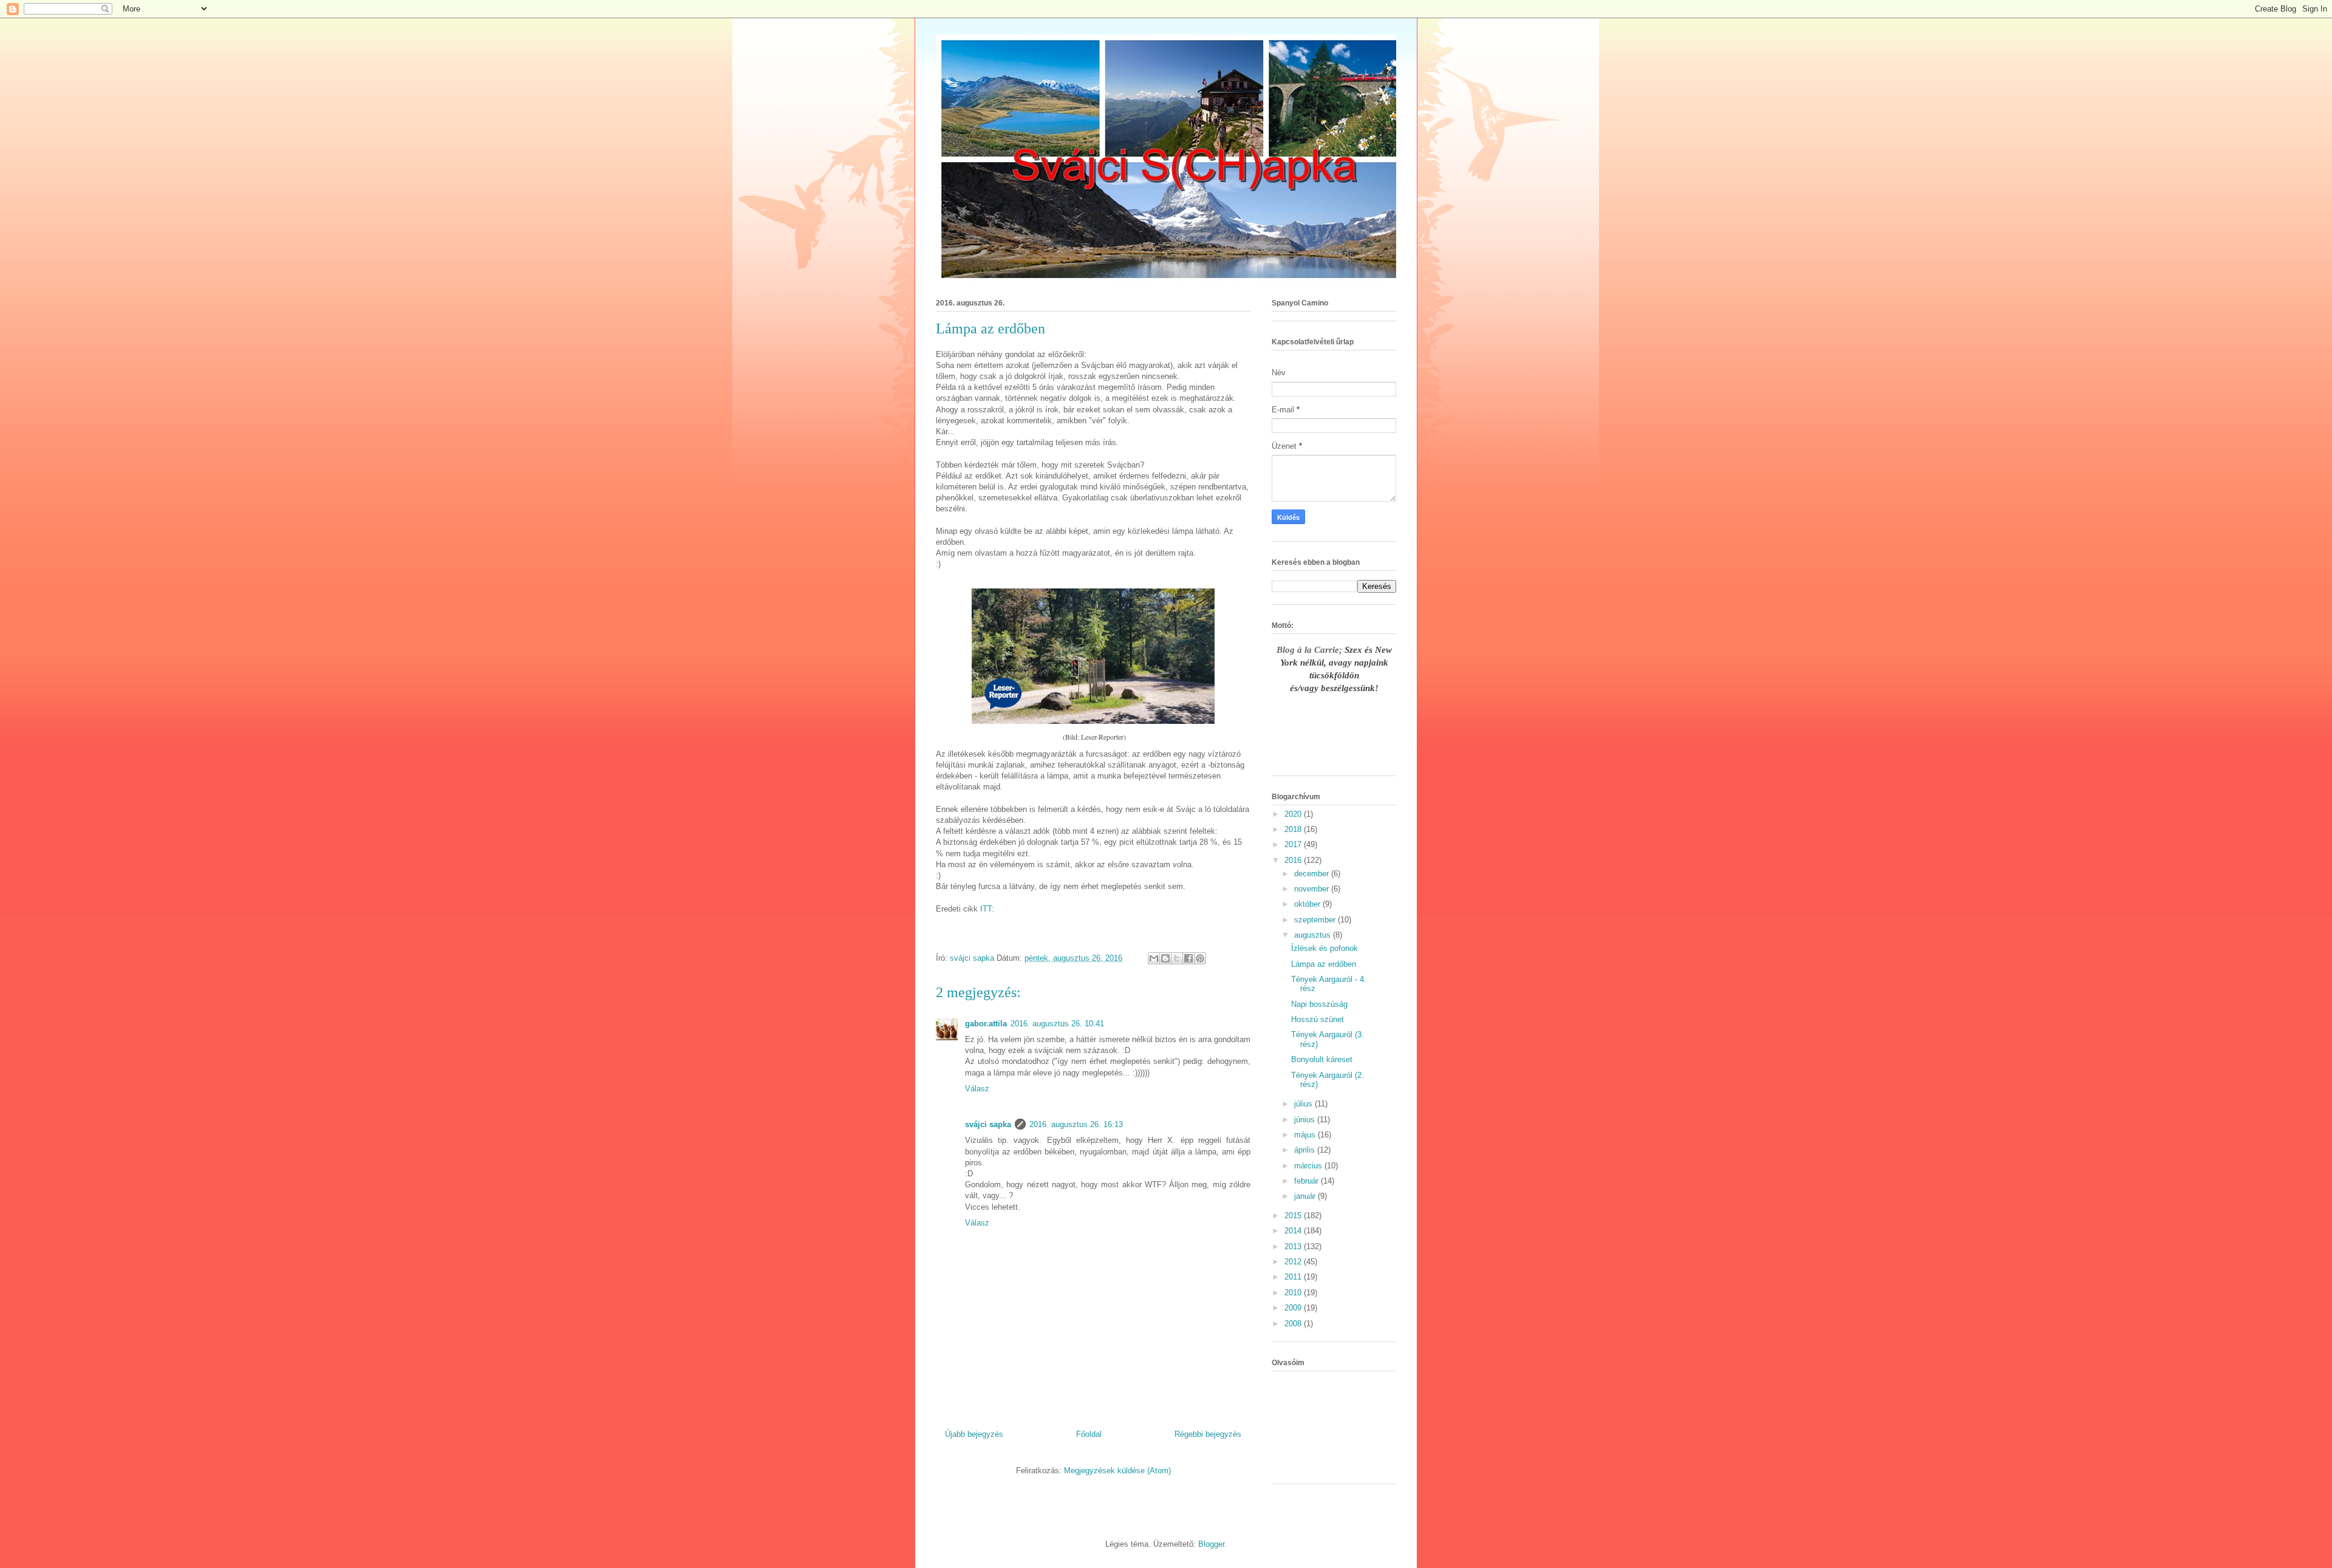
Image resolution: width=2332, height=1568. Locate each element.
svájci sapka (988, 1124)
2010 (1294, 1293)
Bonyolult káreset (1322, 1059)
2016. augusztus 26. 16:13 (1076, 1124)
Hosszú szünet (1318, 1019)
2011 (1294, 1277)
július (1304, 1104)
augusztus (1314, 935)
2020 (1294, 814)
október (1308, 904)
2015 (1294, 1215)
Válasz (977, 1089)
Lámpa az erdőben (1324, 964)
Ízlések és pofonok (1325, 948)
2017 (1294, 844)
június (1306, 1120)
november (1313, 889)
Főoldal (1089, 1434)
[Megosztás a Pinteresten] (1200, 958)
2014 (1294, 1231)
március (1309, 1166)
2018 (1294, 829)
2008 (1294, 1324)
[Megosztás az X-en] (1177, 958)
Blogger (1211, 1544)
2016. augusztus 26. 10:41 (1057, 1024)
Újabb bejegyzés (974, 1434)
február (1307, 1181)
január (1306, 1196)
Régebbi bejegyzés (1208, 1434)
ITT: (987, 909)
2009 (1294, 1308)
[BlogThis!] (1165, 958)
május (1306, 1135)
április (1306, 1150)
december (1313, 874)
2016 (1294, 860)
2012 (1294, 1262)
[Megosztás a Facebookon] (1188, 958)
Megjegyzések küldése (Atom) (1117, 1471)
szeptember (1316, 920)
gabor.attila (986, 1024)
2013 (1294, 1246)
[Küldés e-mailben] (1154, 958)
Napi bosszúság (1319, 1004)
